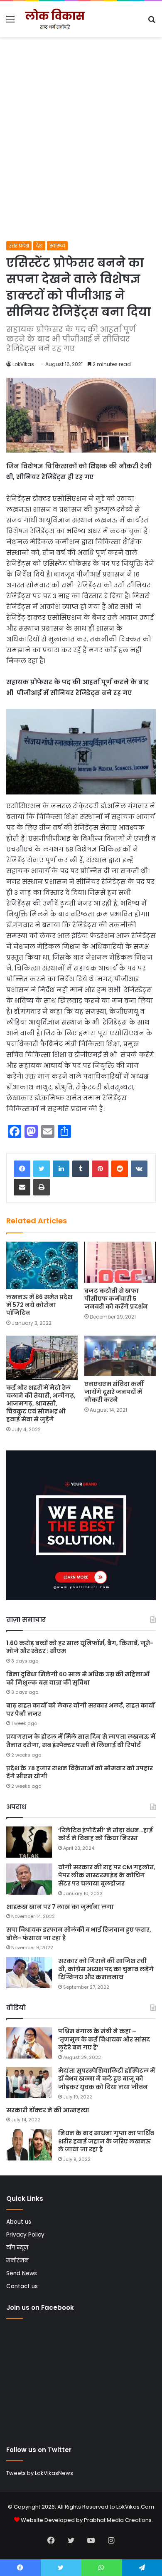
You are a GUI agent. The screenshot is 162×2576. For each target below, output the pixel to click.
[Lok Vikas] (54, 19)
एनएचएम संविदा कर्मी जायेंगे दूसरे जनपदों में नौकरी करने (114, 1392)
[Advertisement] (81, 156)
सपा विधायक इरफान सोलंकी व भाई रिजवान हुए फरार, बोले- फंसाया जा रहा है (79, 1934)
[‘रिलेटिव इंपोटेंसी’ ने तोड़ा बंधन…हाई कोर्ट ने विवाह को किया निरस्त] (29, 1842)
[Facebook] (22, 1169)
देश (39, 246)
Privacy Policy (25, 2235)
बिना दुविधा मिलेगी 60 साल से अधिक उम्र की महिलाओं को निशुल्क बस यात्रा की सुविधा (78, 1678)
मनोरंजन (17, 2260)
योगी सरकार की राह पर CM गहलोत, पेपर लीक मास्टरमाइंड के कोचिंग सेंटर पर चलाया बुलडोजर (107, 1875)
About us (19, 2222)
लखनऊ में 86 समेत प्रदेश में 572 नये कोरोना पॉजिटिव (39, 1305)
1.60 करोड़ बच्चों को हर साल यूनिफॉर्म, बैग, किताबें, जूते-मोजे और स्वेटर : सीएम (80, 1647)
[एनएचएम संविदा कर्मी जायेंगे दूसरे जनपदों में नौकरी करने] (120, 1356)
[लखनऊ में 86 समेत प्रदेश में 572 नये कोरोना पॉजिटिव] (42, 1265)
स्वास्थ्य (57, 246)
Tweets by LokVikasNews (40, 2473)
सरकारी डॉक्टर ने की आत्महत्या (48, 2110)
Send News (22, 2273)
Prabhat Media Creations (118, 2520)
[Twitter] (42, 1169)
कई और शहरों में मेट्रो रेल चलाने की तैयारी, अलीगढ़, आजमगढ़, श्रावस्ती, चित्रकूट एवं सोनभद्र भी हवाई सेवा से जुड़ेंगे (41, 1403)
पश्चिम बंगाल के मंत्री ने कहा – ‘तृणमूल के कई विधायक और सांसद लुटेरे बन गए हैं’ (104, 2039)
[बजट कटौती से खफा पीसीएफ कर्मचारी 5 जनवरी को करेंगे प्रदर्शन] (120, 1262)
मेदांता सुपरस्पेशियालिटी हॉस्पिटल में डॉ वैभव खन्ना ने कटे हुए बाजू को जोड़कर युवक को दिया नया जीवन (107, 2079)
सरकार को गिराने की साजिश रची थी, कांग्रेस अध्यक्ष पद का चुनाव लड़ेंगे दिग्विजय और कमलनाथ (106, 1969)
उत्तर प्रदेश (19, 246)
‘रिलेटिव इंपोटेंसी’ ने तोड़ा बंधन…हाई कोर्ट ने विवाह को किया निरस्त (106, 1834)
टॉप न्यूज (17, 2248)
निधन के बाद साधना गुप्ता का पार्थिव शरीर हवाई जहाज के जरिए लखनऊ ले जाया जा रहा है (106, 2141)
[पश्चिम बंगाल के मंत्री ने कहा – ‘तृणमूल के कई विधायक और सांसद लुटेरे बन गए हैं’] (29, 2043)
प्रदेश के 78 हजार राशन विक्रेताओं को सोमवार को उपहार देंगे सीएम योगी (80, 1772)
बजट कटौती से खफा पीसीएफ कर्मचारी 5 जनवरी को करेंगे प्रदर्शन (116, 1299)
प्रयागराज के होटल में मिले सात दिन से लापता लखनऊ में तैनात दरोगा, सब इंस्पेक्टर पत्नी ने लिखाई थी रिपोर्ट (81, 1741)
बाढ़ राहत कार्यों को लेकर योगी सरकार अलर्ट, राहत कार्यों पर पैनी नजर (81, 1710)
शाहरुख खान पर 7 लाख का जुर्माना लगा (60, 1907)
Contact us (22, 2286)
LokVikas (23, 364)
